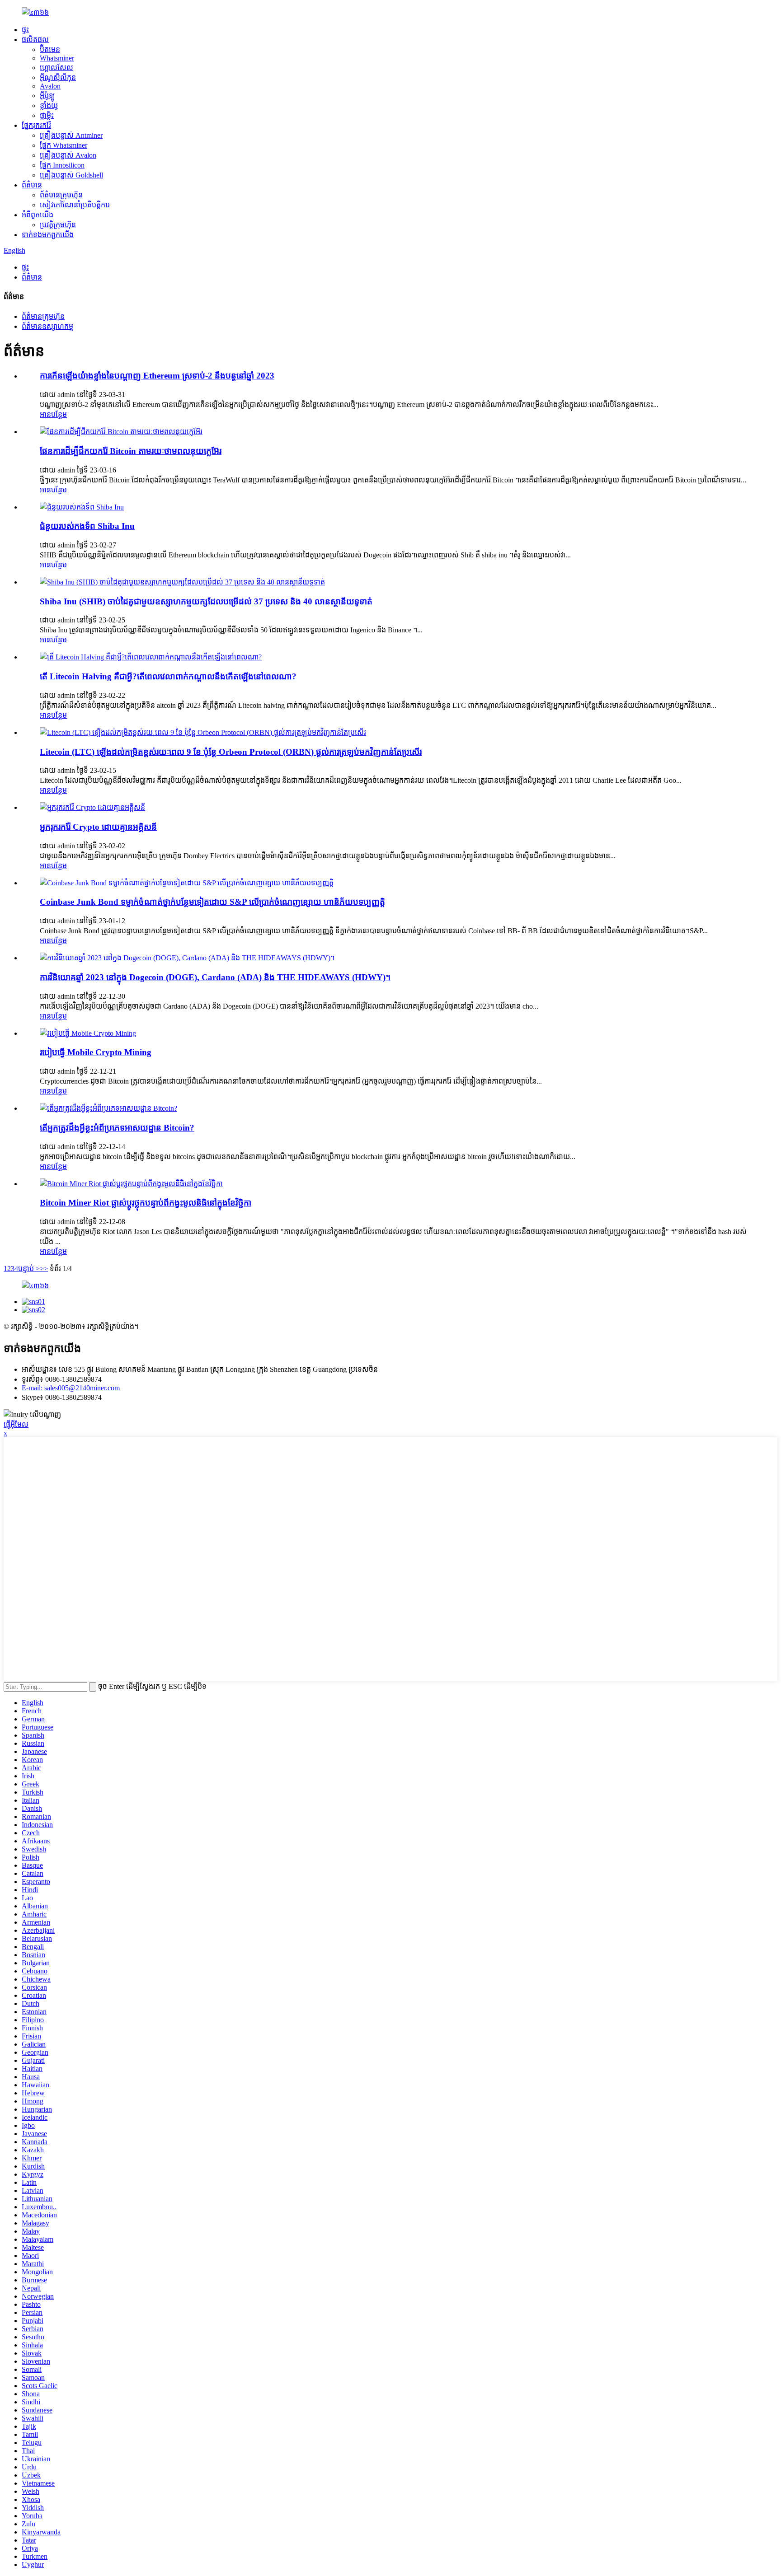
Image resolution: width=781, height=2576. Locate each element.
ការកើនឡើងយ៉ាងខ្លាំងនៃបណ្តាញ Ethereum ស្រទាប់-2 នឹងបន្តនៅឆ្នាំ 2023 (157, 376)
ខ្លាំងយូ (49, 105)
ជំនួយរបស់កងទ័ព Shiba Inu (87, 526)
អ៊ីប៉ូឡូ (47, 96)
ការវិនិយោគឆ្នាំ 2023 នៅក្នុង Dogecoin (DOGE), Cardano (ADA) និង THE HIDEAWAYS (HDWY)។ (215, 977)
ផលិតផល (35, 40)
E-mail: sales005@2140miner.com (71, 1388)
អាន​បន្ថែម (53, 414)
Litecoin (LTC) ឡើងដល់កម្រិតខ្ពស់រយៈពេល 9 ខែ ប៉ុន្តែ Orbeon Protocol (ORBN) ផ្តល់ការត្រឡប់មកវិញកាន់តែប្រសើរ (231, 752)
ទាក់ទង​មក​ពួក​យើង (48, 235)
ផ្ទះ (25, 30)
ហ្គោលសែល (56, 68)
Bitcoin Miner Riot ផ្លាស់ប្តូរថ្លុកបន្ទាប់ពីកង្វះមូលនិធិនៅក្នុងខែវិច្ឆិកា (146, 1203)
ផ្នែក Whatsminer (64, 145)
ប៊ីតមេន (50, 49)
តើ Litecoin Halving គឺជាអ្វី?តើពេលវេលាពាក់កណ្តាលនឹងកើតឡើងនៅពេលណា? (168, 676)
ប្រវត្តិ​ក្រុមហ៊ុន (58, 225)
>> (44, 1269)
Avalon (50, 86)
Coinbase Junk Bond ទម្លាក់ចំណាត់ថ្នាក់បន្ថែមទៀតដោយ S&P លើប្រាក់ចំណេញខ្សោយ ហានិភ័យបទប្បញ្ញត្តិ (212, 902)
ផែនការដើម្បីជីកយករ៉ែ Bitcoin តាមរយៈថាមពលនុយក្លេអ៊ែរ (131, 451)
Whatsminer (57, 58)
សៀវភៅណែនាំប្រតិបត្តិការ (75, 205)
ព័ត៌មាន (32, 185)
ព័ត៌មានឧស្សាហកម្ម (47, 326)
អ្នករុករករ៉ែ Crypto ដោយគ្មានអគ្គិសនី (98, 827)
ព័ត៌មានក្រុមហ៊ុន (61, 195)
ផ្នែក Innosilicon (62, 165)
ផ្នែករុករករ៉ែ (36, 125)
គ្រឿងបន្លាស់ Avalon (68, 155)
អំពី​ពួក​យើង (38, 215)
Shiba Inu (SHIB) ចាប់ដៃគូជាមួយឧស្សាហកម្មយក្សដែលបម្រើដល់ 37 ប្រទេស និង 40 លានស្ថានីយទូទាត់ (206, 601)
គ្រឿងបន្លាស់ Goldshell (71, 175)
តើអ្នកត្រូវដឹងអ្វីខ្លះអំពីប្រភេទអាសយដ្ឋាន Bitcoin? (117, 1128)
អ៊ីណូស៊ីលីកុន (58, 77)
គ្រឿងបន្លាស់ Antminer (71, 135)
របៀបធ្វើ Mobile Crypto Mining (96, 1052)
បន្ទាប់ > (29, 1269)
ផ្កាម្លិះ (47, 115)
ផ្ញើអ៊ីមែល (16, 1424)
